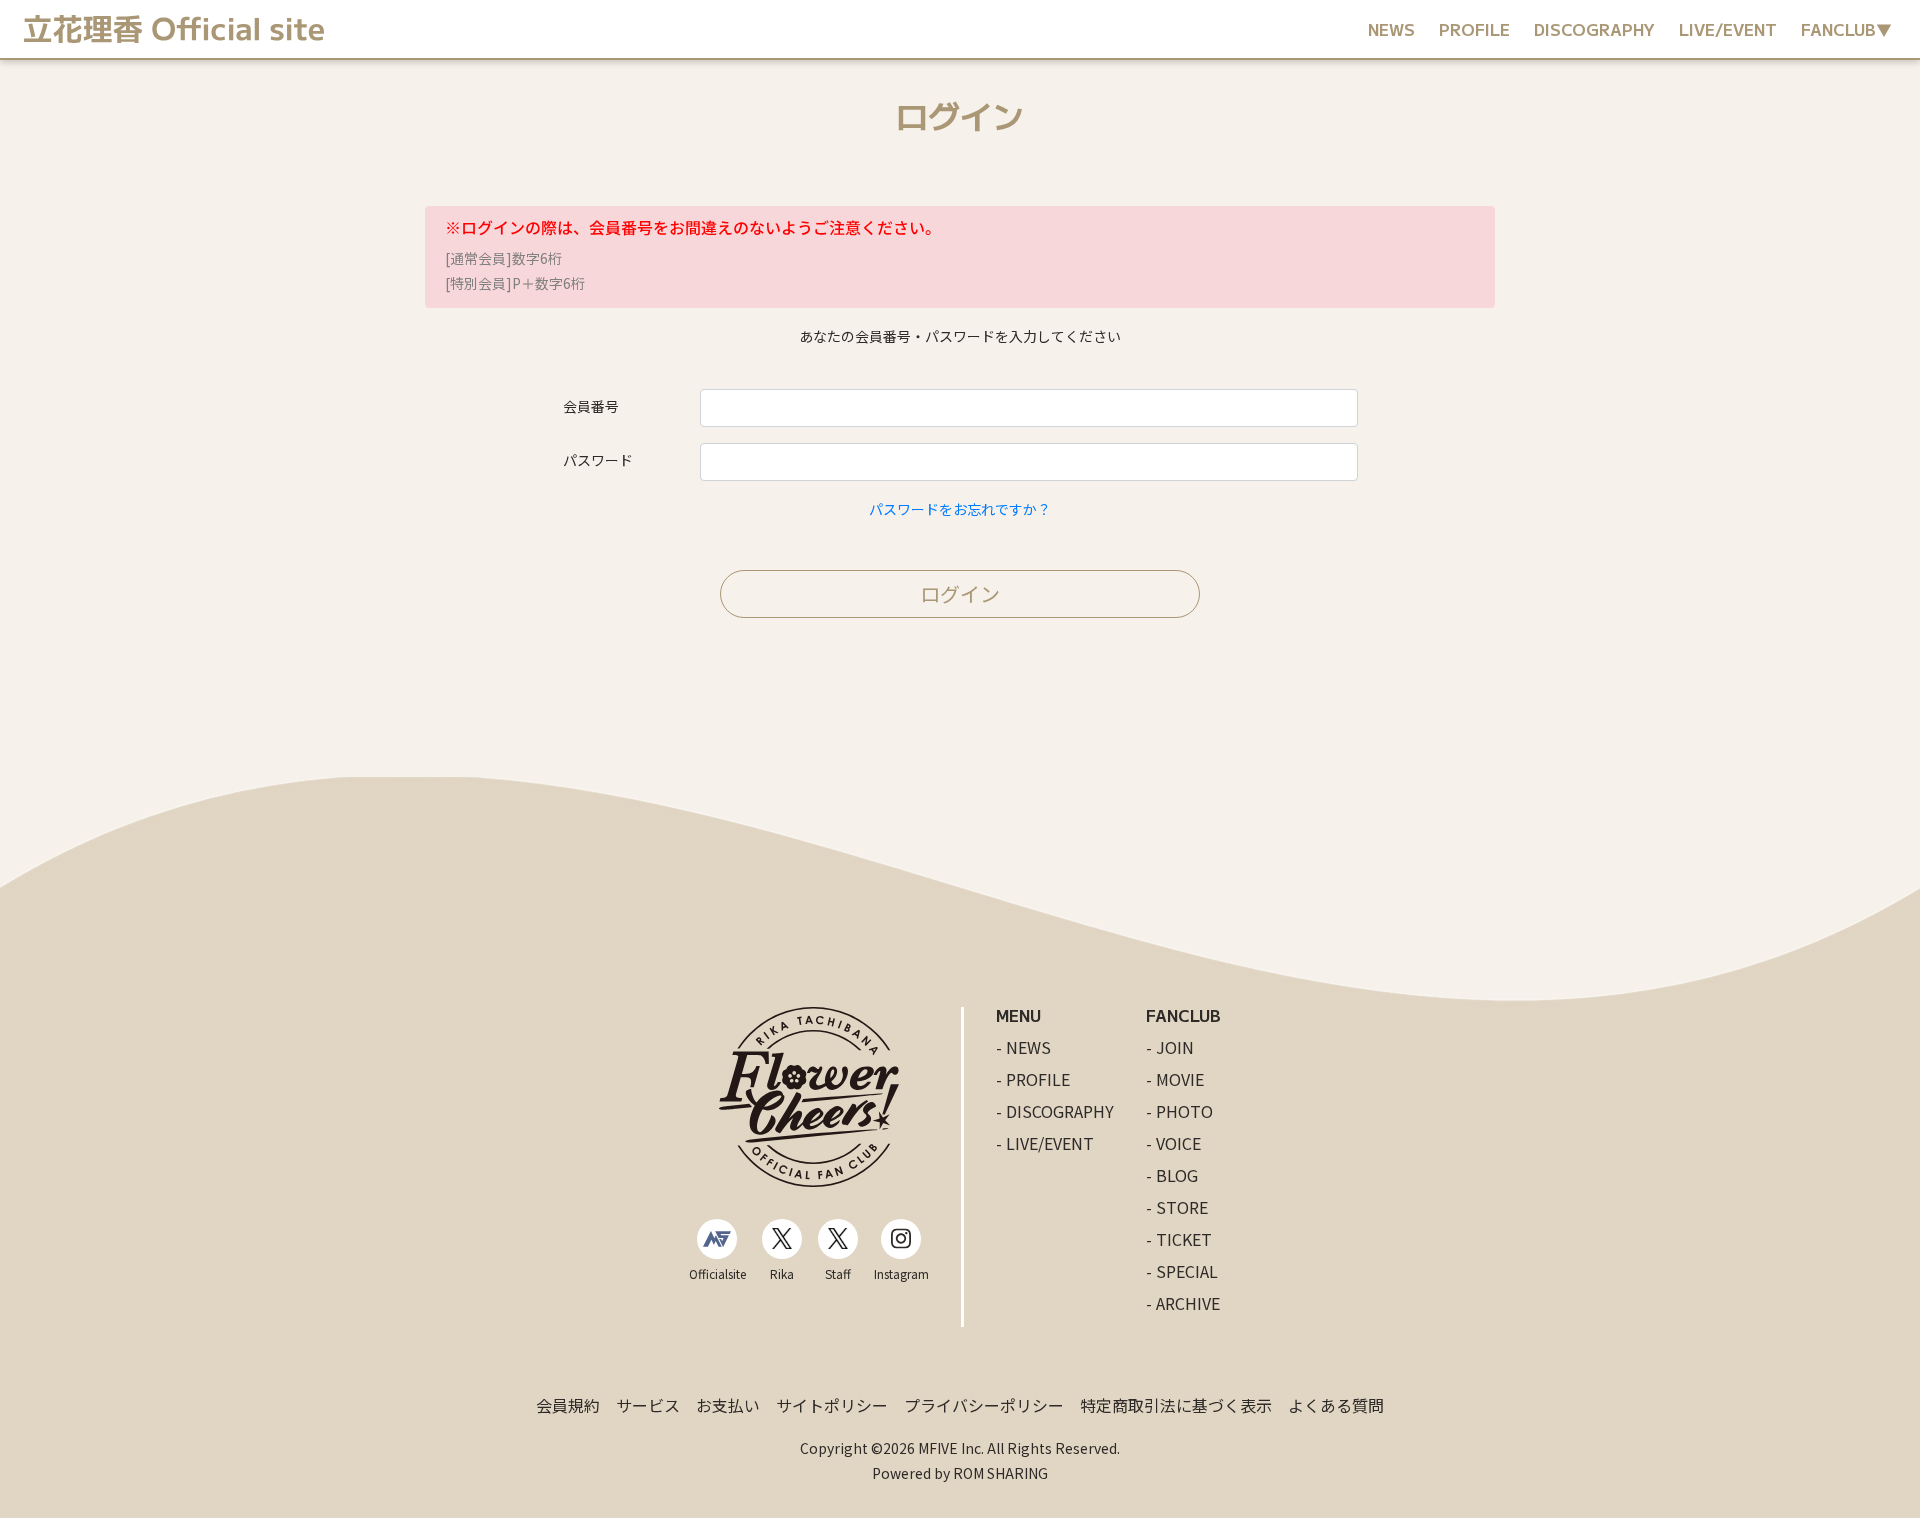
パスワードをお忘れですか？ (960, 509)
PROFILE (1474, 29)
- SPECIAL (1182, 1271)
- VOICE (1173, 1143)
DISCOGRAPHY (1594, 29)
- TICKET (1179, 1239)
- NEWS (1023, 1047)
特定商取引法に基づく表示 (1176, 1405)
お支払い (728, 1405)
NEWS (1391, 29)
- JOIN (1170, 1047)
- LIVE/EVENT (1045, 1143)
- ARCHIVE (1183, 1303)
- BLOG (1172, 1175)
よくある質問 (1336, 1405)
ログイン (960, 593)
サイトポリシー (832, 1405)
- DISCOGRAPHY (1055, 1111)
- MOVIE (1175, 1079)
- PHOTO (1179, 1111)
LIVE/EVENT (1728, 29)
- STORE (1177, 1207)
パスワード (598, 460)
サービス (648, 1405)
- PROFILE (1033, 1079)
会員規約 (568, 1405)
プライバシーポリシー (984, 1405)
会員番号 (591, 406)
